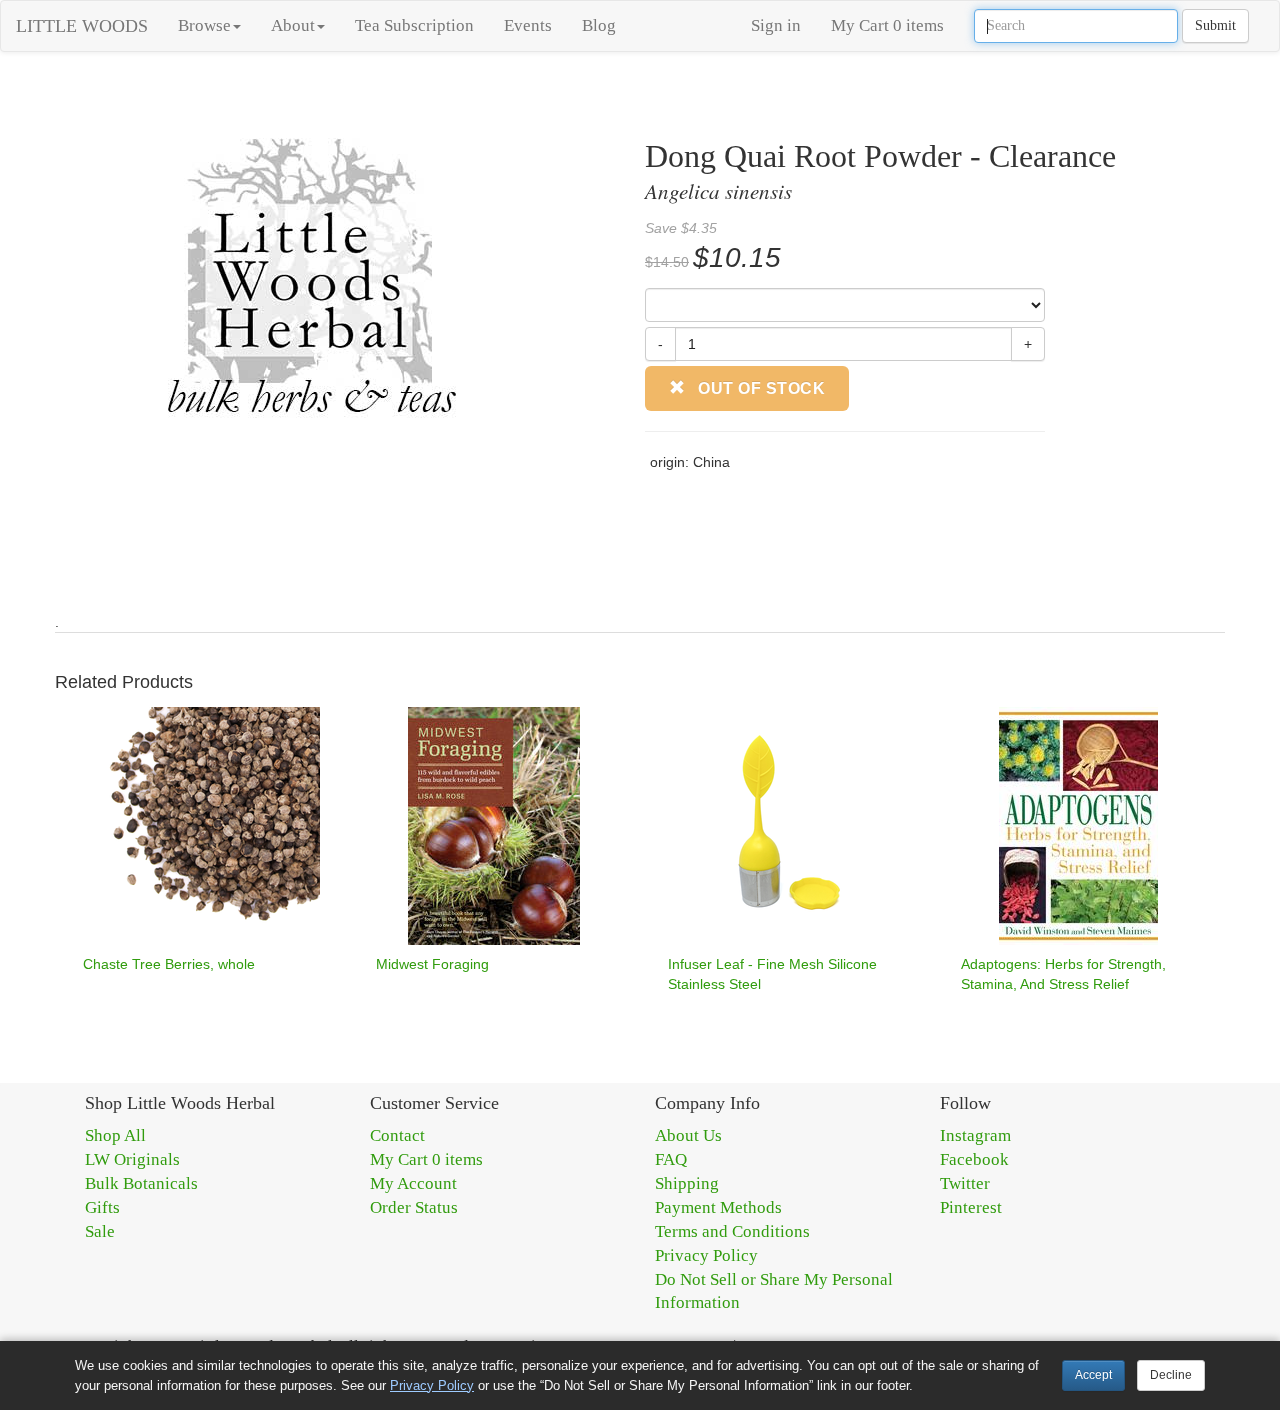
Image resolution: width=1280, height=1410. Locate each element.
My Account (413, 1183)
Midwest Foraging (432, 964)
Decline (1171, 1375)
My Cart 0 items (887, 25)
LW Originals (132, 1159)
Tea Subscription (414, 25)
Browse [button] (204, 25)
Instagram (975, 1135)
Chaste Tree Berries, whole (169, 964)
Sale (100, 1231)
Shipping (687, 1183)
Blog (599, 25)
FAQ (671, 1159)
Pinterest (971, 1207)
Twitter (965, 1183)
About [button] (293, 25)
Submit (1215, 25)
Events (528, 25)
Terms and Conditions (732, 1231)
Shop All (115, 1135)
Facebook (974, 1159)
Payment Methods (718, 1207)
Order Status (414, 1207)
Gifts (102, 1207)
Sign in (776, 25)
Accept (1093, 1375)
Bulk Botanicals (141, 1183)
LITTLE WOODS (82, 26)
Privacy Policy (706, 1255)
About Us (688, 1135)
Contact (397, 1135)
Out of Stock (760, 388)
